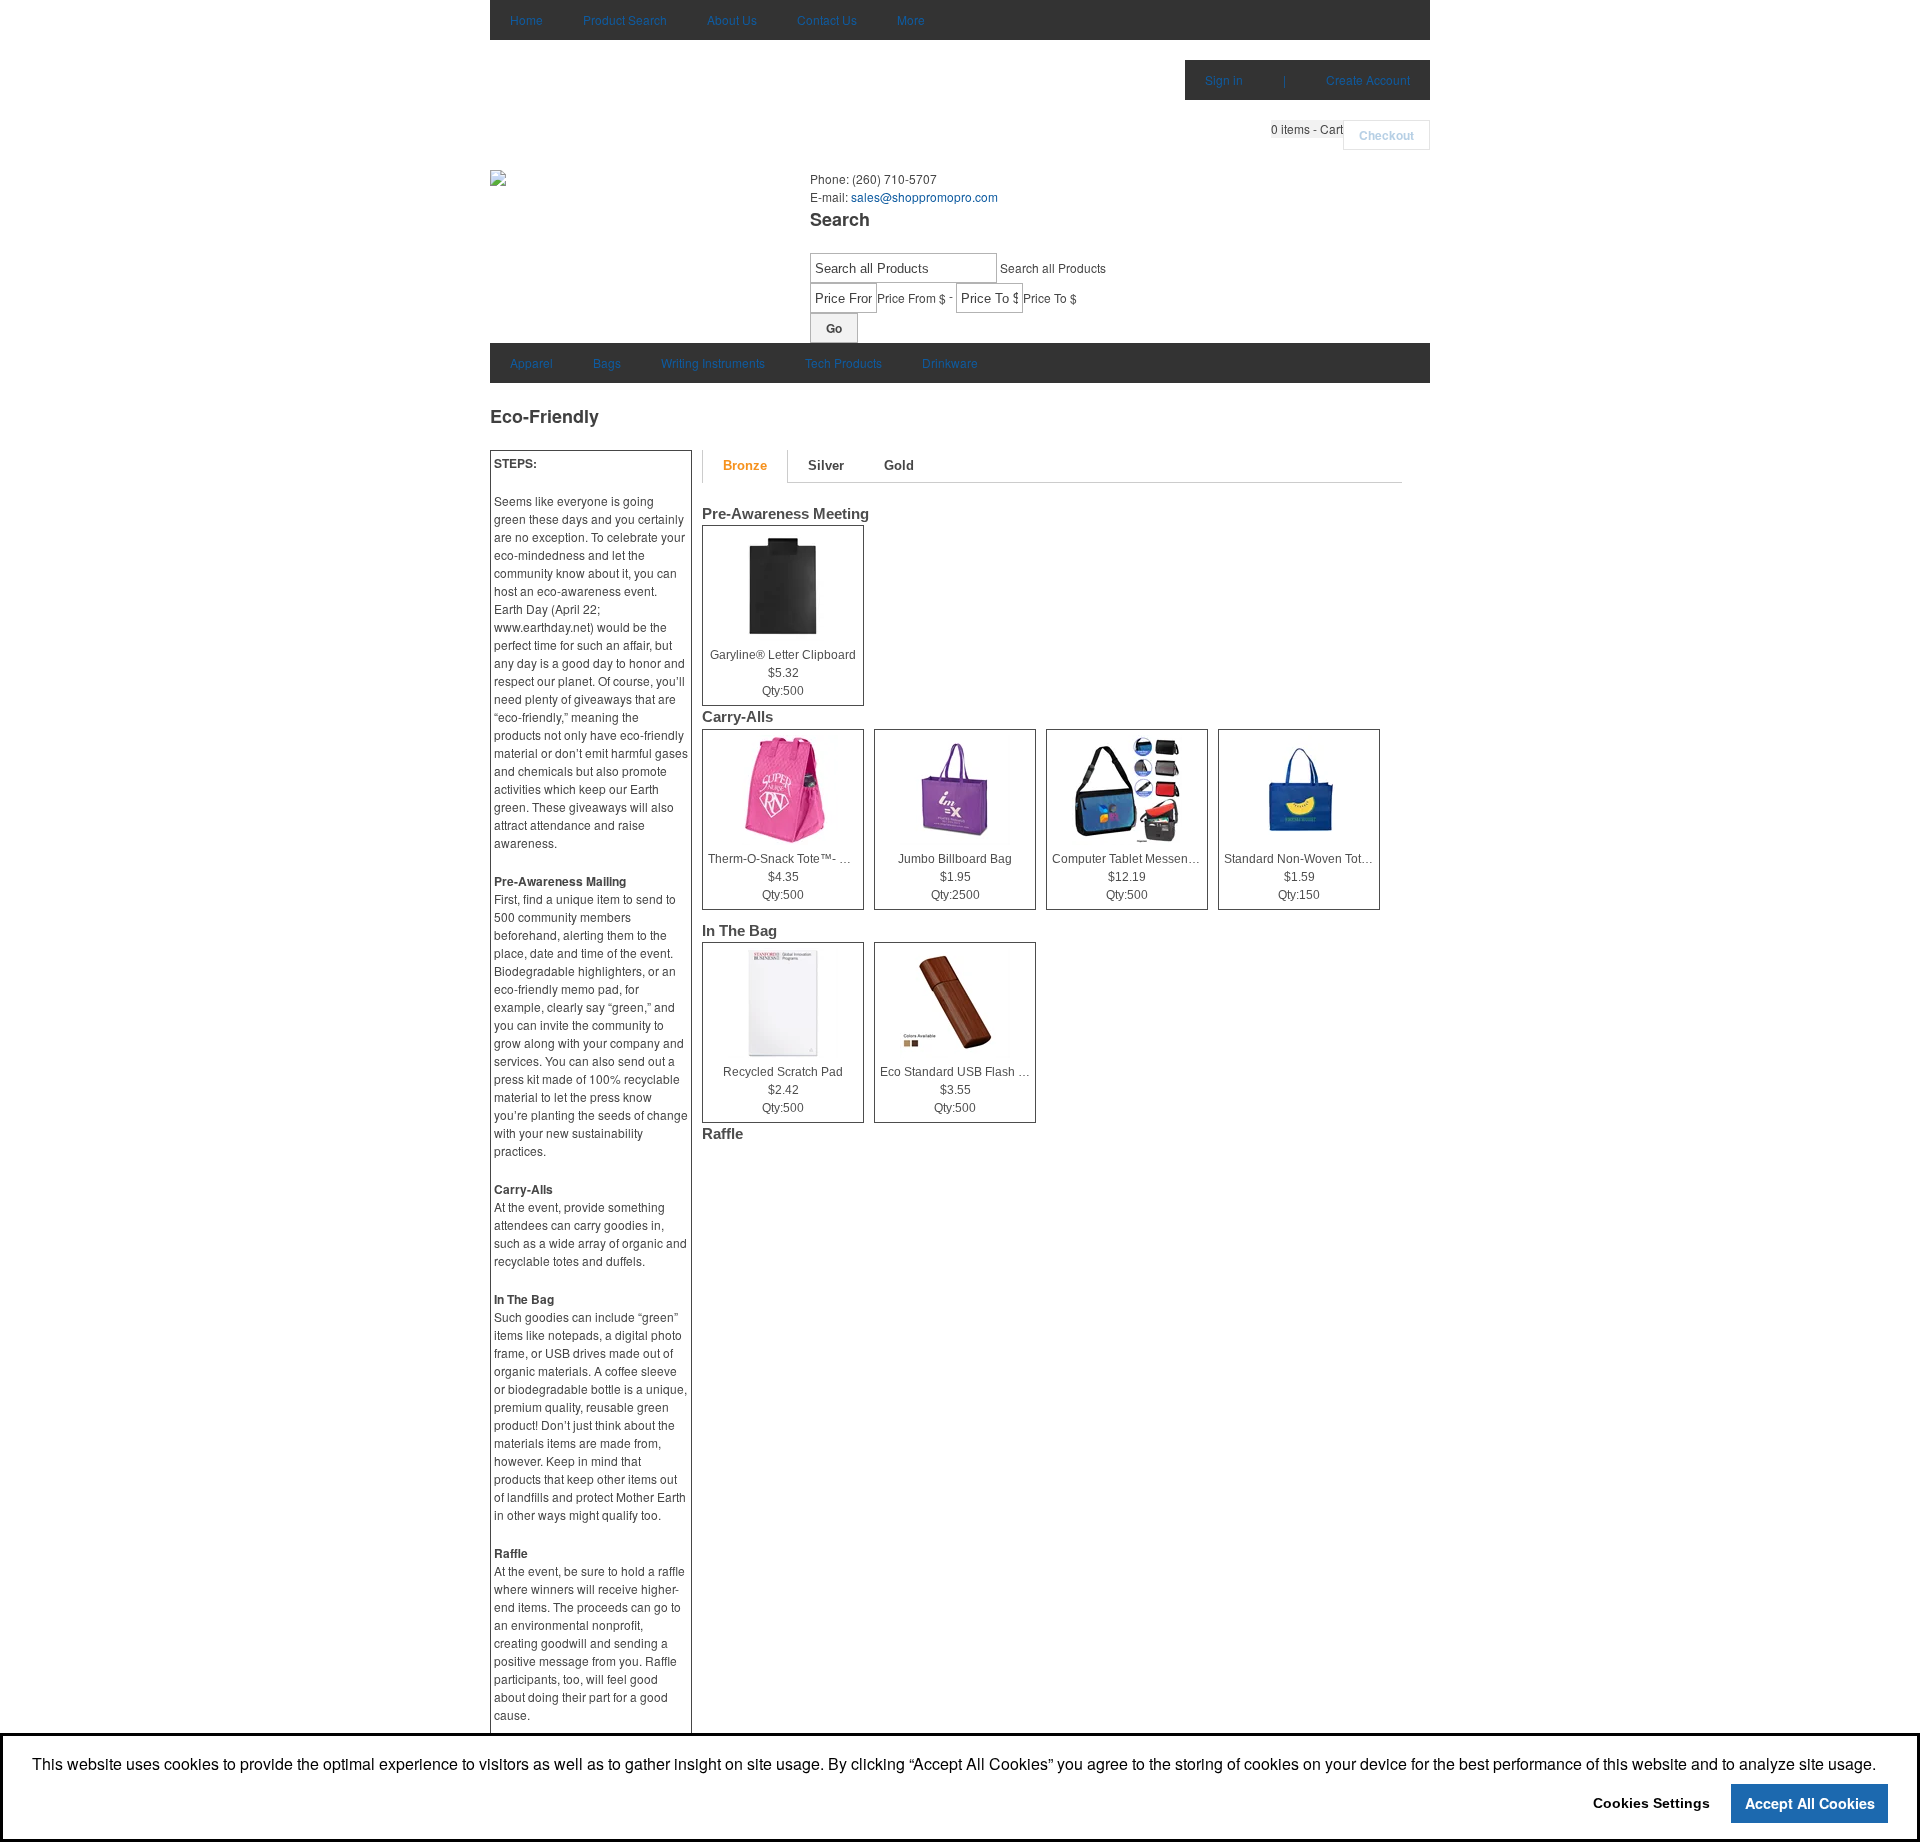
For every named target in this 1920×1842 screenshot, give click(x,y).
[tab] (745, 466)
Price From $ (911, 297)
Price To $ (1050, 297)
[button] (1307, 129)
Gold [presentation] (899, 465)
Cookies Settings (1651, 1803)
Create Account (1368, 79)
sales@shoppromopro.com (924, 196)
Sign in (1224, 79)
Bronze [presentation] (745, 465)
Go (834, 328)
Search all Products (1053, 267)
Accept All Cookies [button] (1810, 1803)
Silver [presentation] (826, 465)
